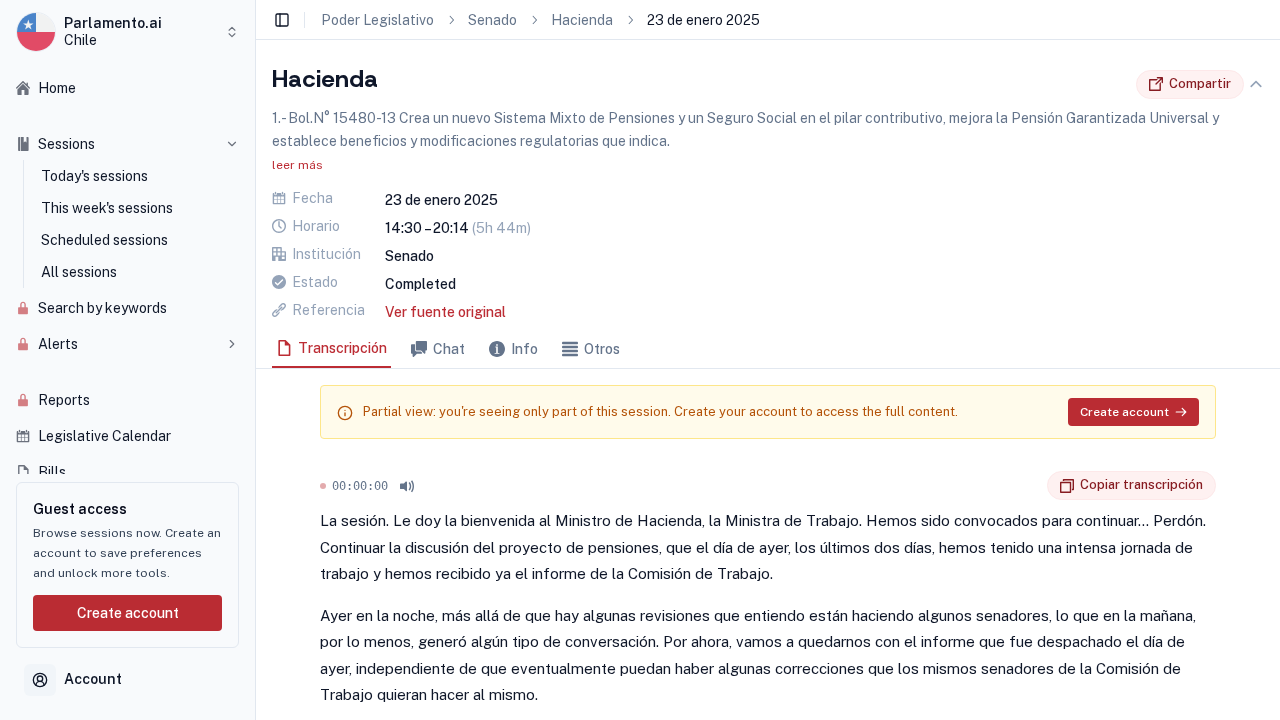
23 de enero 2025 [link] (703, 20)
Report (1032, 486)
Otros (602, 349)
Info (524, 349)
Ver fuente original (445, 312)
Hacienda (582, 20)
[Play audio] (407, 486)
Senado (492, 20)
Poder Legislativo (377, 20)
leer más (297, 165)
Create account (128, 613)
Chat (449, 349)
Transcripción (342, 348)
